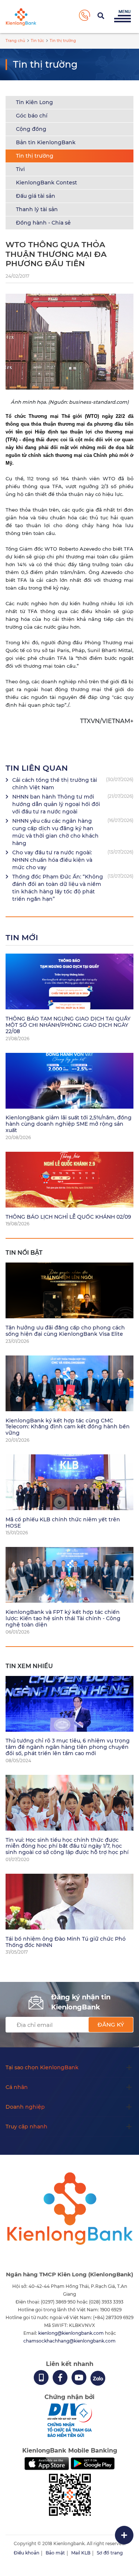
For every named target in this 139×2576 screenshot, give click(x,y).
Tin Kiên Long (34, 102)
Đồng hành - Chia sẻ (43, 223)
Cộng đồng (31, 129)
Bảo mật (55, 2553)
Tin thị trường (35, 156)
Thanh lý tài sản (37, 209)
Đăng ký (111, 2024)
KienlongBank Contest (47, 183)
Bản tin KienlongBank (46, 142)
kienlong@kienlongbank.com (72, 2333)
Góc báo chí (32, 116)
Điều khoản (27, 2553)
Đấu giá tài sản (36, 196)
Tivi (20, 169)
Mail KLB (81, 2553)
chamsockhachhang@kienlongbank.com (69, 2341)
